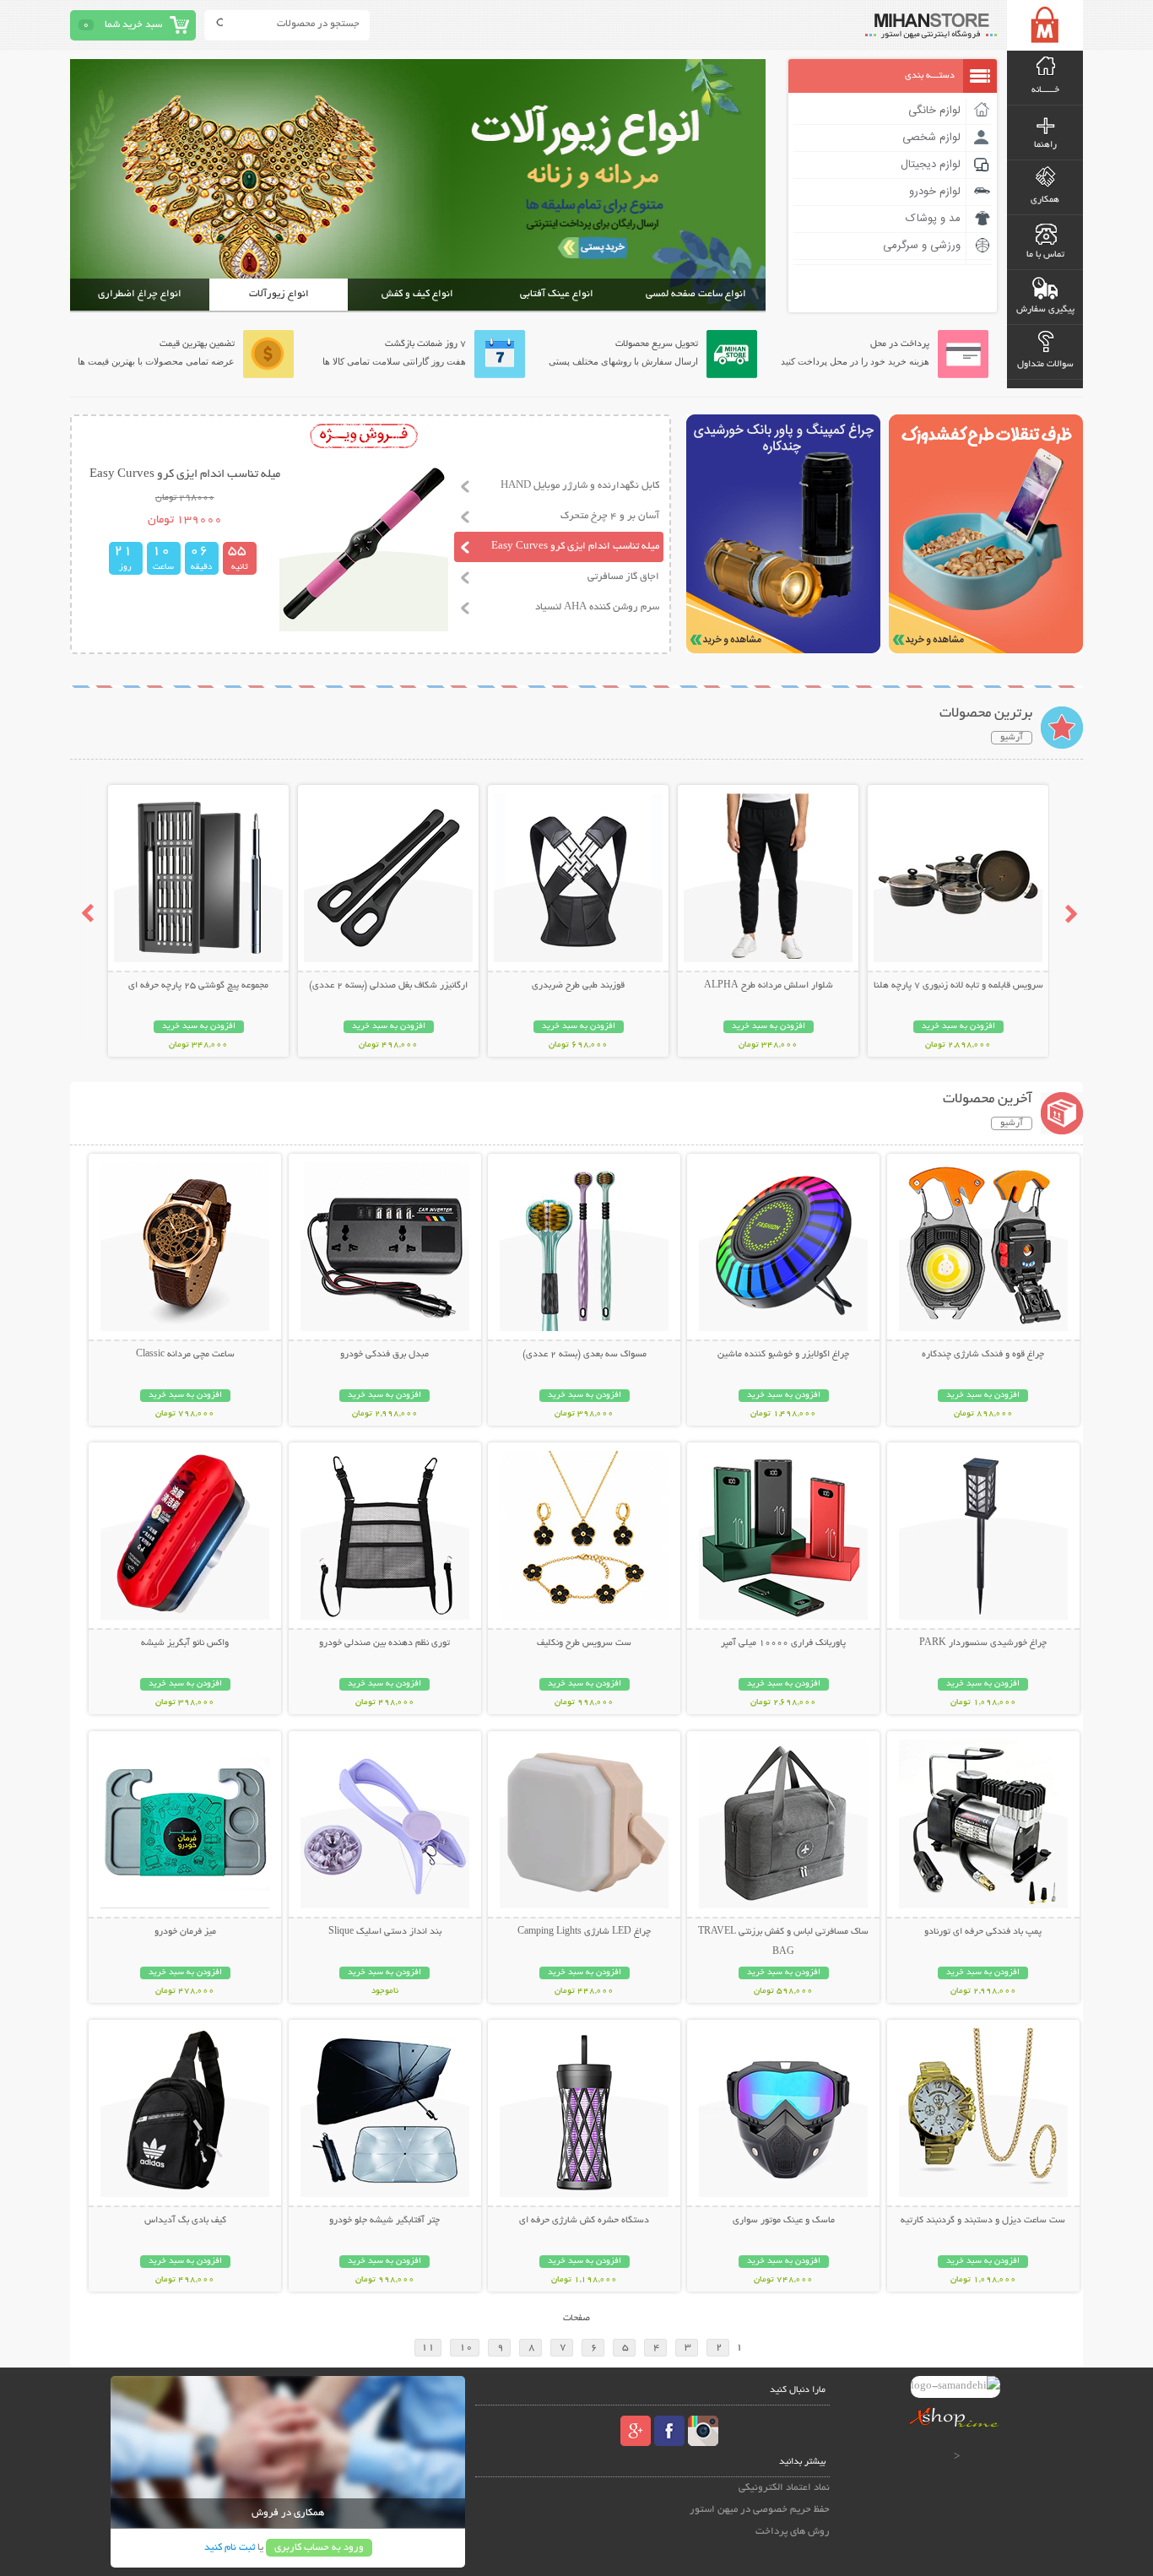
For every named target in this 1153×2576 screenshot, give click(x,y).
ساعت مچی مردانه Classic (185, 1355)
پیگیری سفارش (1045, 310)
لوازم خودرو (935, 192)
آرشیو (1012, 738)
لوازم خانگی (934, 111)
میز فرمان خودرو (185, 1932)
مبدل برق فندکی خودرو (384, 1355)
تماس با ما (1045, 255)
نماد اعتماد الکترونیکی (784, 2488)
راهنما (1045, 145)
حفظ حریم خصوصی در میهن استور (760, 2510)
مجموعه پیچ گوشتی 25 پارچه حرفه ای (198, 986)
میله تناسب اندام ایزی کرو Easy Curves (575, 547)
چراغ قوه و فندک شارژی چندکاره (983, 1355)
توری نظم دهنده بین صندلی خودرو (384, 1643)
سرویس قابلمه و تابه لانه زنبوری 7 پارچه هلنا (958, 986)
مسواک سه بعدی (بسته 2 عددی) (585, 1355)
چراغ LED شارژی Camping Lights (584, 1932)
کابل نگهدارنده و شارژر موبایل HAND (580, 486)
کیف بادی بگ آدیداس (185, 2221)
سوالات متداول (1045, 365)
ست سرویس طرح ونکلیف (584, 1643)
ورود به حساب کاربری (319, 2548)
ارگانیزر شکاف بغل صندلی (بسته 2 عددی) (388, 986)
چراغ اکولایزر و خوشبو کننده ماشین (783, 1355)
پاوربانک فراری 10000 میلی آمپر (783, 1643)
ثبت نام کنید (230, 2548)
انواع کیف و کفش (417, 294)
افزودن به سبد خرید (958, 1027)
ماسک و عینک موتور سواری (784, 2221)
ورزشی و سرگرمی (922, 246)
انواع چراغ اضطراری (140, 294)
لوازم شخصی (931, 138)
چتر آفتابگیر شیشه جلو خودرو (384, 2221)
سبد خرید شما (133, 25)
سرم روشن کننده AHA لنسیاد (597, 607)
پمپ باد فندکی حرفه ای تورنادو (983, 1932)
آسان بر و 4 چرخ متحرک (610, 516)
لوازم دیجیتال (931, 165)
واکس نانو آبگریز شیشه (185, 1643)
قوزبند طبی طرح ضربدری (578, 986)
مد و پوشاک (933, 219)
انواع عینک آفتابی (557, 294)
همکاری (1045, 200)
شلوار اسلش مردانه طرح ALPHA (769, 986)
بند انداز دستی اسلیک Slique (385, 1932)
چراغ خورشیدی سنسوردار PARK (983, 1643)
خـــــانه (1045, 90)
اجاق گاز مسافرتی (623, 577)
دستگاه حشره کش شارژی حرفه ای (584, 2221)
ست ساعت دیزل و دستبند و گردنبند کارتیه (983, 2221)
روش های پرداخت (793, 2532)
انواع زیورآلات (279, 294)
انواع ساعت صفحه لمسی (696, 294)
